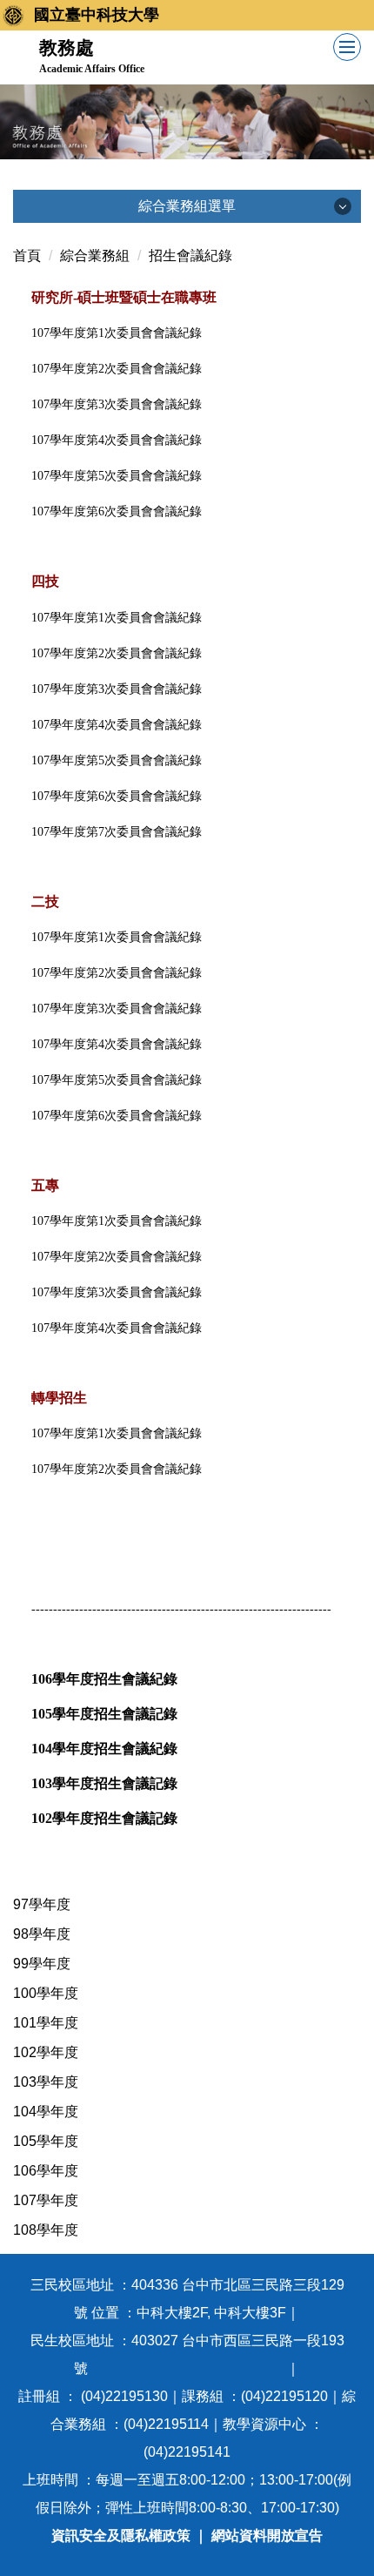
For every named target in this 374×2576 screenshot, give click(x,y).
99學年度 (42, 1964)
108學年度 (46, 2230)
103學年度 (46, 2082)
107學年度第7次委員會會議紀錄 (117, 832)
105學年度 (46, 2141)
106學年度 (46, 2171)
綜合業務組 (95, 256)
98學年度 (42, 1934)
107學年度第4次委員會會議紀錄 (117, 1328)
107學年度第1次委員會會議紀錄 (117, 1221)
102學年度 (46, 2052)
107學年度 (46, 2200)
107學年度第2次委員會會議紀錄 (117, 1257)
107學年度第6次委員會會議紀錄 (117, 511)
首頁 (27, 256)
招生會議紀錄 (190, 256)
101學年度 (46, 2023)
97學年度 (42, 1904)
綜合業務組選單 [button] (187, 206)
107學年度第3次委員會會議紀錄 (117, 1292)
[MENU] (347, 47)
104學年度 (46, 2112)
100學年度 (46, 1993)
